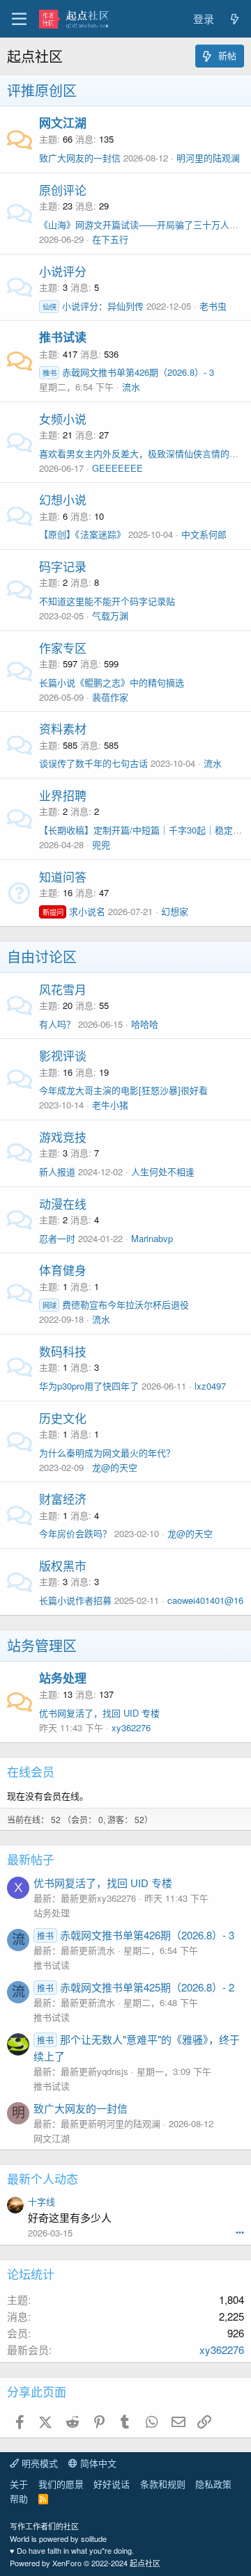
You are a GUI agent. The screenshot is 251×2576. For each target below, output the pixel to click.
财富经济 (63, 1498)
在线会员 (31, 1771)
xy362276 (131, 1727)
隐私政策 (213, 2484)
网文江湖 (63, 122)
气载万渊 (110, 615)
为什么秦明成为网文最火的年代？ (107, 1453)
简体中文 (97, 2463)
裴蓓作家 (110, 697)
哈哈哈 (145, 1024)
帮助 (19, 2498)
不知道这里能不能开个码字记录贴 (107, 601)
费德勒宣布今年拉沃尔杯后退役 (116, 1304)
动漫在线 (63, 1203)
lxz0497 (210, 1386)
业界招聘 (63, 795)
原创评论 (63, 190)
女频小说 (63, 419)
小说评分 (63, 271)
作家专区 (63, 647)
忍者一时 (57, 1238)
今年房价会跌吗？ (75, 1533)
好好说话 (112, 2484)
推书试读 (63, 337)
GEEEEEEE (117, 468)
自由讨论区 (42, 956)
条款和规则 (163, 2484)
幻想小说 (63, 499)
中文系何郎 (204, 534)
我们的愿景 (61, 2484)
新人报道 (57, 1171)
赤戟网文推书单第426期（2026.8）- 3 (128, 372)
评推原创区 (42, 90)
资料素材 (63, 728)
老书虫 (213, 306)
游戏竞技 (63, 1137)
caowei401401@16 (205, 1600)
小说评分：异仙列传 (93, 306)
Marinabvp (152, 1238)
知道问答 (63, 876)
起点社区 (145, 2563)
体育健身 (63, 1270)
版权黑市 (63, 1565)
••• (240, 2232)
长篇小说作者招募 (75, 1600)
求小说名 (74, 911)
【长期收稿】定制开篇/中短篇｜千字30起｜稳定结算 (145, 830)
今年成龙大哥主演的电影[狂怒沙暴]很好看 (123, 1090)
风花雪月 (63, 989)
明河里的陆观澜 (208, 158)
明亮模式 (38, 2463)
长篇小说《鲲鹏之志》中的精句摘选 (112, 682)
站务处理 (63, 1678)
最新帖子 (31, 1859)
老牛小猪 (110, 1105)
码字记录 (63, 566)
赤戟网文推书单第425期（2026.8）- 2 (136, 1987)
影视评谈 (63, 1055)
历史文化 (63, 1418)
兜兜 (101, 844)
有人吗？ (57, 1024)
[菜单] (19, 19)
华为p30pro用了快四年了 (89, 1386)
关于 (19, 2484)
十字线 (41, 2201)
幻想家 (175, 911)
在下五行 (110, 239)
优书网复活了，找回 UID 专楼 (99, 1713)
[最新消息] (235, 19)
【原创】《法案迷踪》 (82, 534)
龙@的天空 (115, 1467)
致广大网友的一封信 (80, 158)
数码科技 (63, 1351)
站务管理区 (42, 1645)
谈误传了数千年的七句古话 (93, 763)
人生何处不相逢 (163, 1171)
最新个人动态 (43, 2178)
